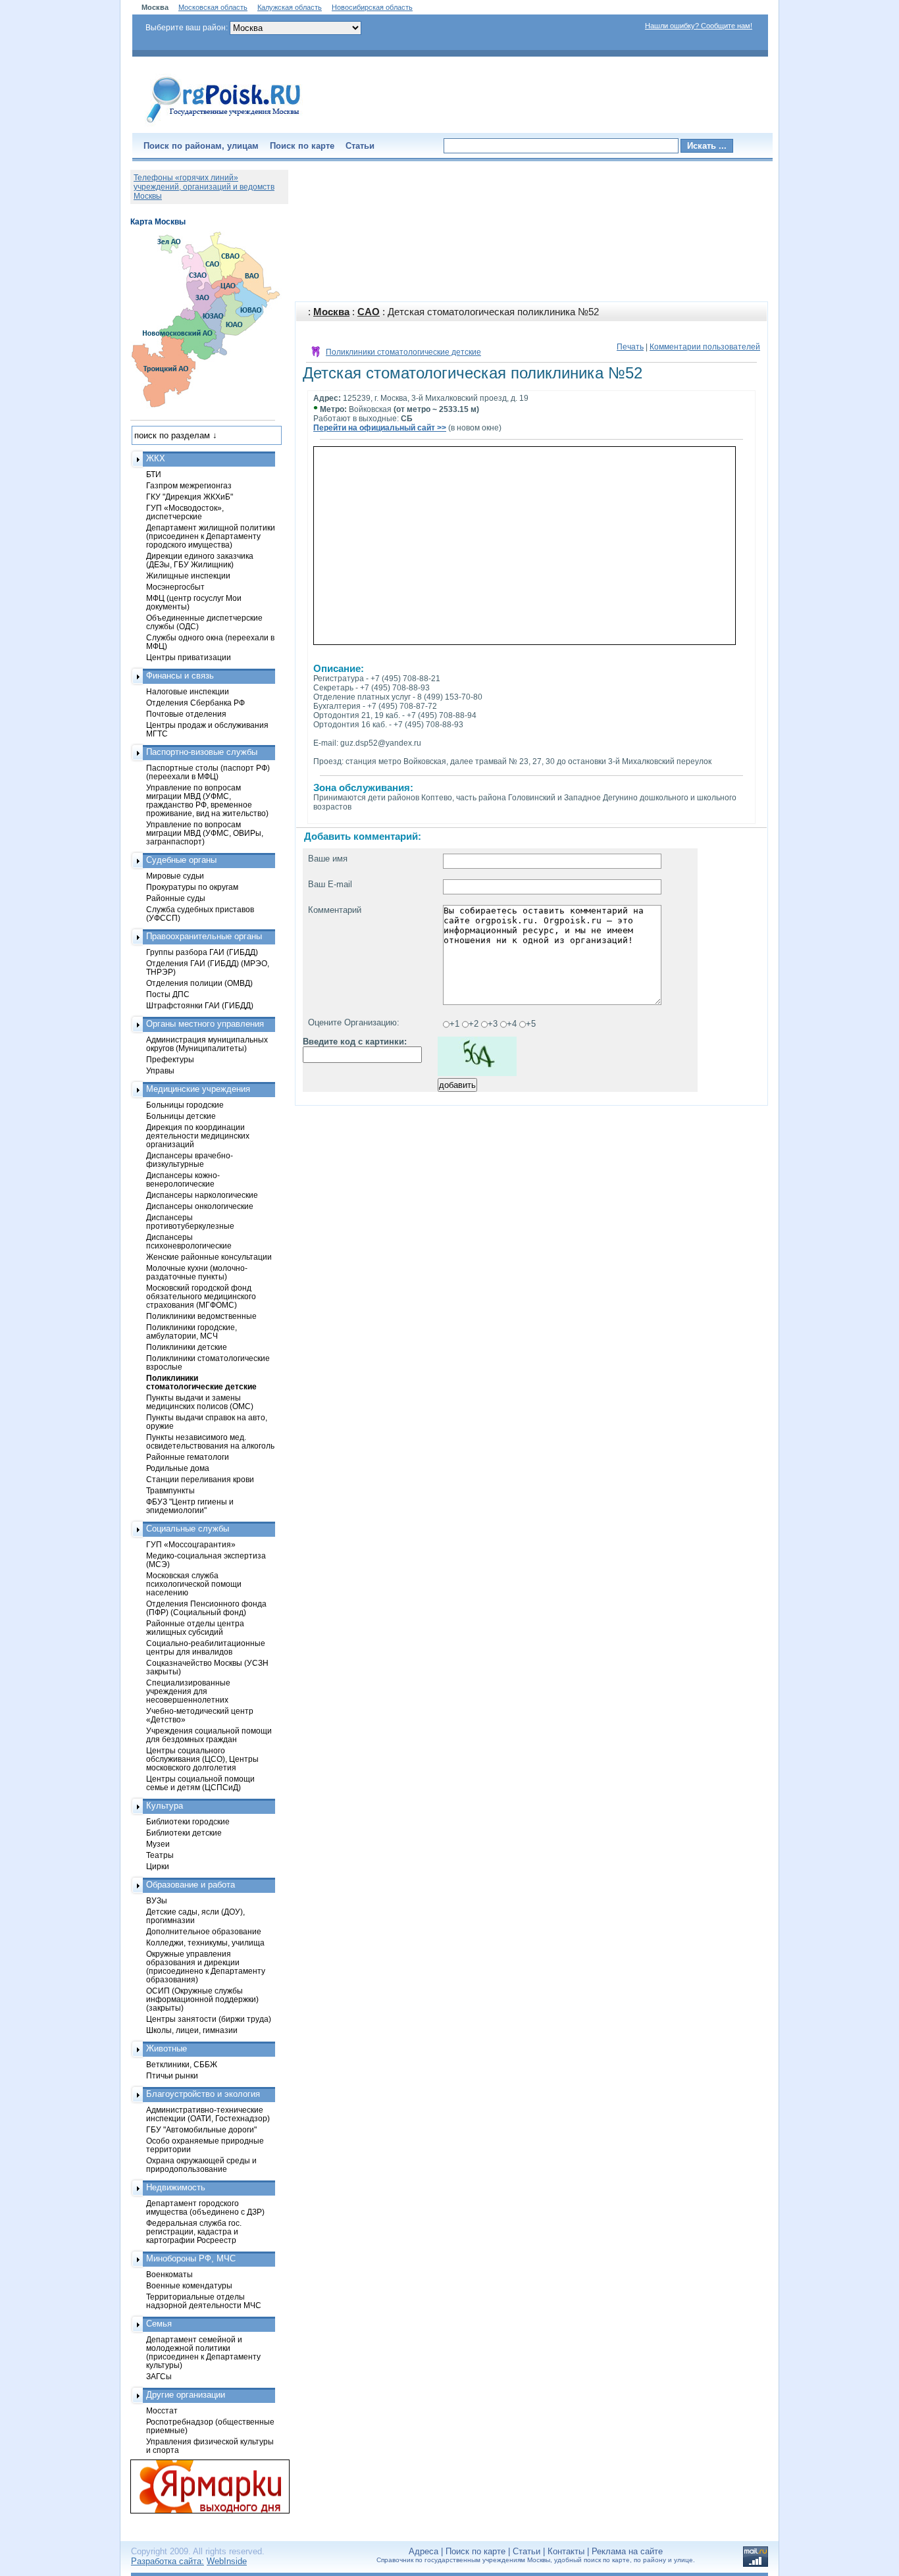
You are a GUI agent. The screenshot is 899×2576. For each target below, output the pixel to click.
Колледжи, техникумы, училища (205, 1943)
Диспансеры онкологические (200, 1206)
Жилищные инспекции (188, 576)
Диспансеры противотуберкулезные (190, 1222)
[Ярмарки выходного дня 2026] (203, 2486)
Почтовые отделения (186, 714)
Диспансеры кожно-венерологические (183, 1179)
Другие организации (186, 2395)
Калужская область (290, 7)
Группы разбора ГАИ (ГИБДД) (202, 952)
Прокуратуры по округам (192, 887)
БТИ (154, 474)
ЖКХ (156, 458)
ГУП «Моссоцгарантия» (191, 1544)
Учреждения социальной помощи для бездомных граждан (209, 1735)
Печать (630, 347)
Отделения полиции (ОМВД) (199, 983)
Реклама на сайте (627, 2551)
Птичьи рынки (172, 2075)
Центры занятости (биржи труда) (209, 2019)
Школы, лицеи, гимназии (192, 2030)
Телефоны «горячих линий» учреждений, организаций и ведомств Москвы (204, 187)
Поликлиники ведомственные (201, 1316)
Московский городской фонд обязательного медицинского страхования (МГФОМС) (201, 1296)
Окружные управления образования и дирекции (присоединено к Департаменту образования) (206, 1967)
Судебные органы (181, 860)
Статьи (360, 146)
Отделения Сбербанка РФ (195, 703)
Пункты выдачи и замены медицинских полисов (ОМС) (200, 1402)
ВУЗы (157, 1900)
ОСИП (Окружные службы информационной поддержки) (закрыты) (202, 1999)
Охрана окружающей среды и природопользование (201, 2165)
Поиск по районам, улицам (201, 146)
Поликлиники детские (187, 1347)
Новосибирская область (372, 7)
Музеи (158, 1844)
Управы (160, 1070)
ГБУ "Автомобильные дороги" (201, 2129)
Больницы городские (185, 1105)
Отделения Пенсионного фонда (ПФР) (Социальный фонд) (206, 1608)
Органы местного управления (205, 1024)
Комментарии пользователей (705, 347)
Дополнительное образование (204, 1931)
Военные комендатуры (189, 2285)
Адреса (424, 2551)
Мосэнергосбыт (175, 587)
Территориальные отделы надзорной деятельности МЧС (204, 2301)
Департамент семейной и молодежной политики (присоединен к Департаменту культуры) (203, 2352)
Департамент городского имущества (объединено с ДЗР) (205, 2207)
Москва (331, 312)
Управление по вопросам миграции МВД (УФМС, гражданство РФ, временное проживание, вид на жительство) (207, 800)
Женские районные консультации (209, 1257)
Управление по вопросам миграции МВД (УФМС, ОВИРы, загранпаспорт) (205, 833)
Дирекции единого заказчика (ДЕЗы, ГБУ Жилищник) (200, 560)
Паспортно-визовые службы (202, 752)
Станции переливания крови (200, 1479)
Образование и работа (191, 1885)
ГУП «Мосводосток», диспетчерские (185, 512)
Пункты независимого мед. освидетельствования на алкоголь (210, 1441)
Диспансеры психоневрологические (189, 1241)
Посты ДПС (168, 994)
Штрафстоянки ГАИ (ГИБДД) (200, 1005)
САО (369, 312)
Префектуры (170, 1059)
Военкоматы (169, 2274)
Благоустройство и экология (203, 2094)
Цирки (158, 1866)
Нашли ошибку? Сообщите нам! (699, 26)
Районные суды (176, 898)
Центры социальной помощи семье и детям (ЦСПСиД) (200, 1783)
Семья (159, 2324)
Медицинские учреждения (198, 1089)
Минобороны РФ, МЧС (191, 2258)
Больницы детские (181, 1116)
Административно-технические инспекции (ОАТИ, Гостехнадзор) (208, 2114)
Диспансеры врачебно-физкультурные (190, 1160)
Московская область (213, 7)
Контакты (566, 2551)
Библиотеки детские (184, 1833)
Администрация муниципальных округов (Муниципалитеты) (207, 1044)
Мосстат (162, 2410)
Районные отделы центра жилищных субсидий (195, 1628)
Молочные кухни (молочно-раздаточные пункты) (197, 1272)
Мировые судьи (175, 876)
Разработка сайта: (167, 2561)
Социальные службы (188, 1529)
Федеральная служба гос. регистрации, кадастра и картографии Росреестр (194, 2231)
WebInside (227, 2561)
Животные (167, 2048)
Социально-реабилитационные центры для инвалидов (206, 1647)
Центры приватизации (189, 657)
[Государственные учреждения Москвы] (224, 124)
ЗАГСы (159, 2376)
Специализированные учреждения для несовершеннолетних (188, 1691)
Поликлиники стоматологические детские (403, 352)
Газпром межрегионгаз (189, 485)
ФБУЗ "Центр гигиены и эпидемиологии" (190, 1506)
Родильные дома (178, 1468)
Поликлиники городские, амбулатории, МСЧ (192, 1331)
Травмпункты (170, 1490)
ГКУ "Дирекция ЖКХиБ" (190, 497)
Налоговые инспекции (188, 691)
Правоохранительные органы (204, 936)
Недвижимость (176, 2187)
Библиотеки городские (188, 1821)
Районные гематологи (188, 1457)
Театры (160, 1855)
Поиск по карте (302, 146)
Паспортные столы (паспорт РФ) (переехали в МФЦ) (208, 772)
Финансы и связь (180, 676)
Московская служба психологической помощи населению (194, 1584)
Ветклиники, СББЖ (182, 2064)
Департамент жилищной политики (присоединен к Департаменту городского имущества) (211, 536)
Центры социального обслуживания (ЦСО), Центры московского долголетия (202, 1759)
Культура (165, 1806)
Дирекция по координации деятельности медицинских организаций (198, 1136)
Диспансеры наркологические (202, 1195)
